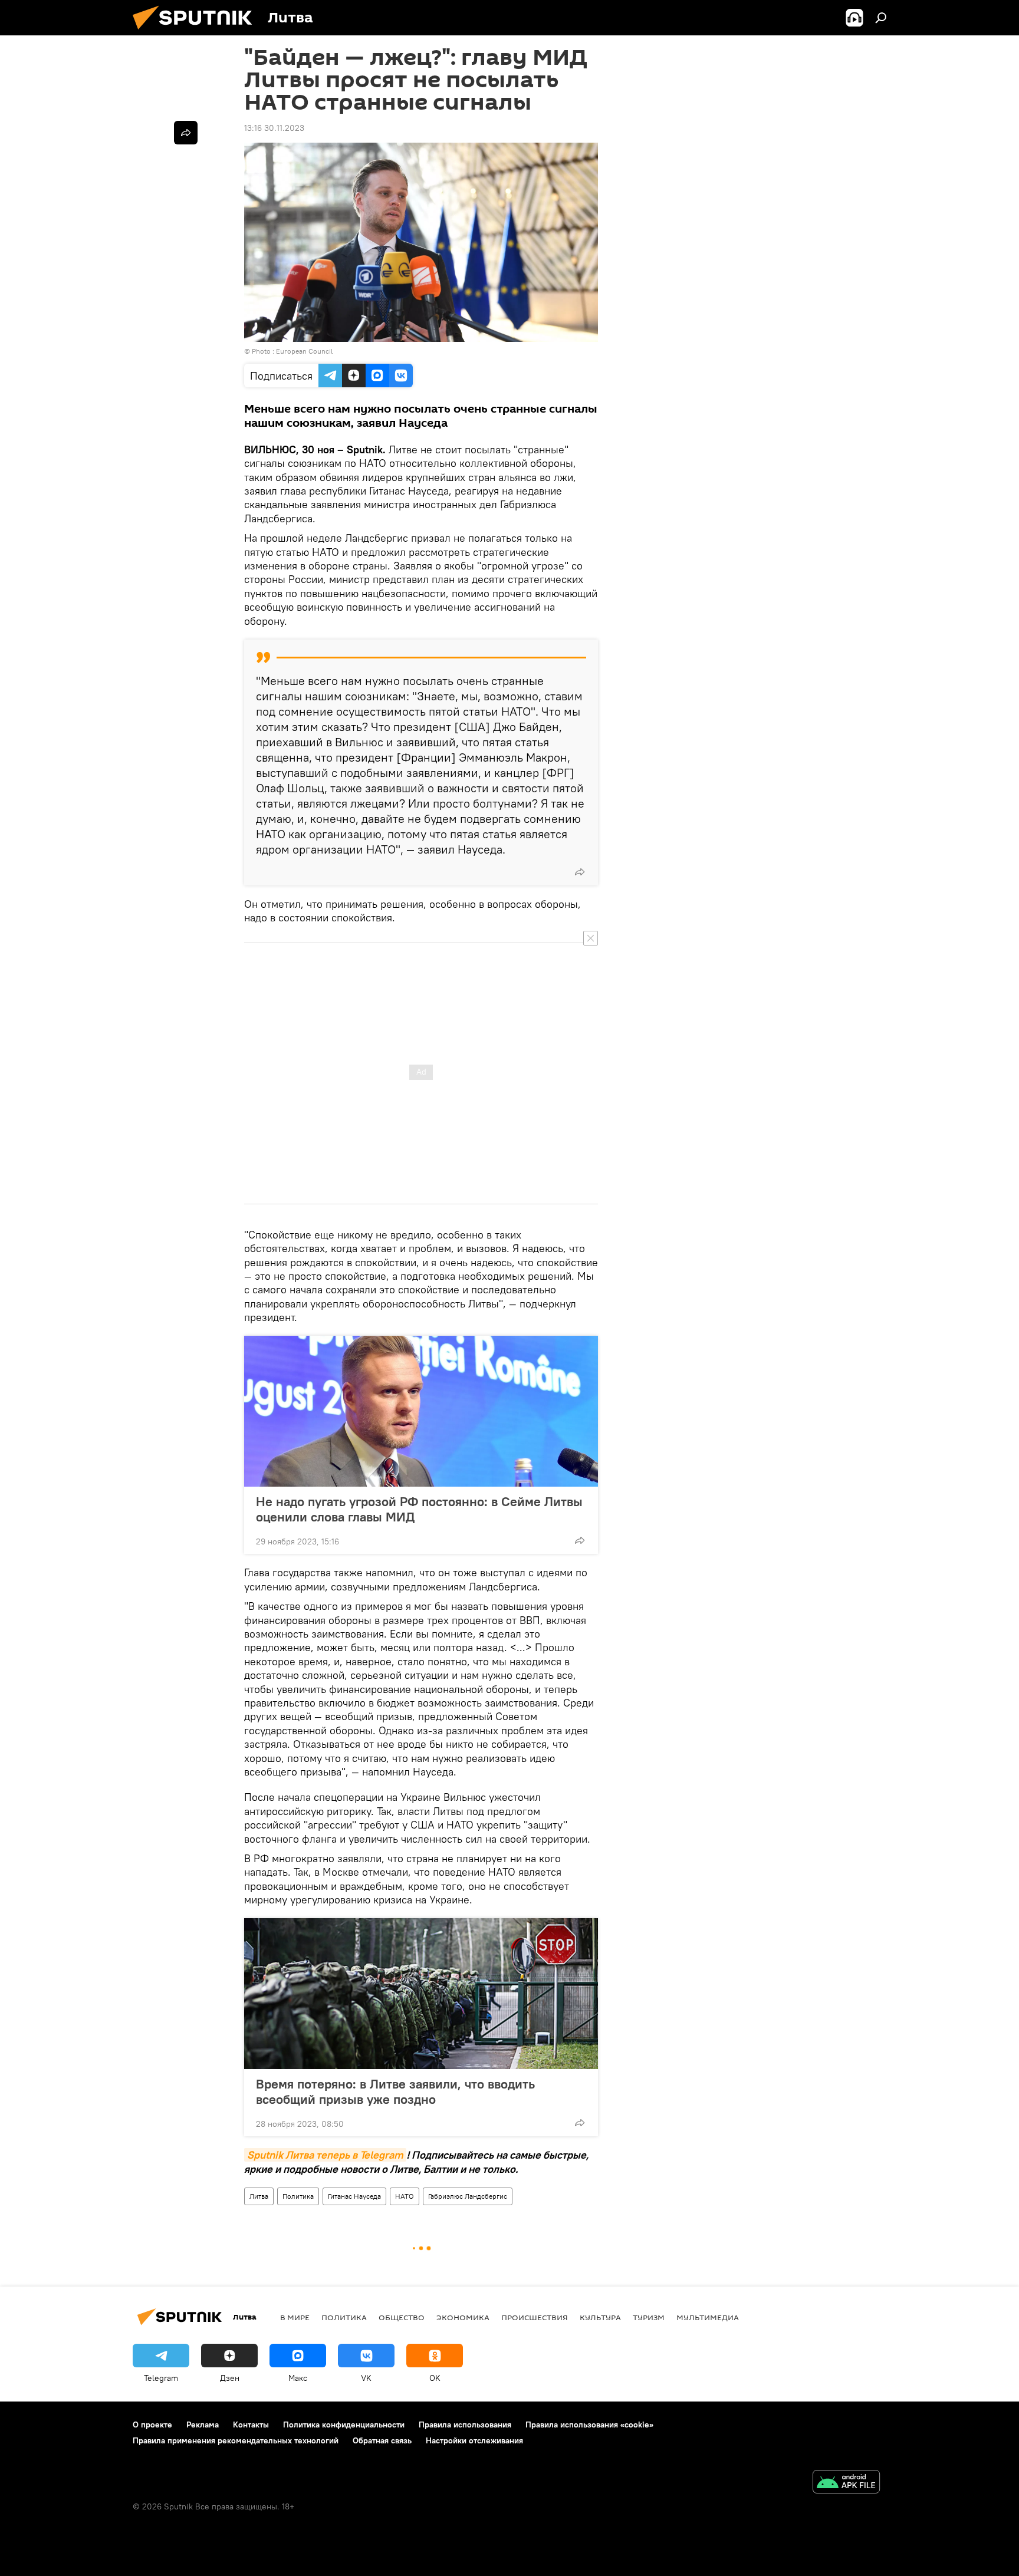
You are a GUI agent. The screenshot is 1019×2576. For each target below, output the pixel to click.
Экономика (463, 2317)
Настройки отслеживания (474, 2440)
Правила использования (465, 2425)
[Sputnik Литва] (197, 32)
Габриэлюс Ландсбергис (468, 2196)
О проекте (152, 2425)
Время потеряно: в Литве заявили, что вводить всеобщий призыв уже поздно (395, 2091)
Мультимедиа (708, 2317)
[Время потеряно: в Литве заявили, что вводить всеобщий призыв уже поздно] (421, 1994)
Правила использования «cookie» (589, 2425)
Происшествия (535, 2317)
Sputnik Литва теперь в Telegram (325, 2155)
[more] (580, 872)
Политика (298, 2196)
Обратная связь (382, 2440)
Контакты (251, 2425)
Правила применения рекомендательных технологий (236, 2440)
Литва (259, 2196)
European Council (304, 351)
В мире (295, 2317)
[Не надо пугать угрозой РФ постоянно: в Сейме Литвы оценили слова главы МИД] (421, 1411)
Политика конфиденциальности (344, 2425)
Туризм (649, 2317)
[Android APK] (846, 2483)
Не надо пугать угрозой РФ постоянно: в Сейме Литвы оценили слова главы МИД (419, 1509)
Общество (402, 2317)
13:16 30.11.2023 (274, 128)
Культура (600, 2317)
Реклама (203, 2425)
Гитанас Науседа (354, 2196)
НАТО (405, 2196)
